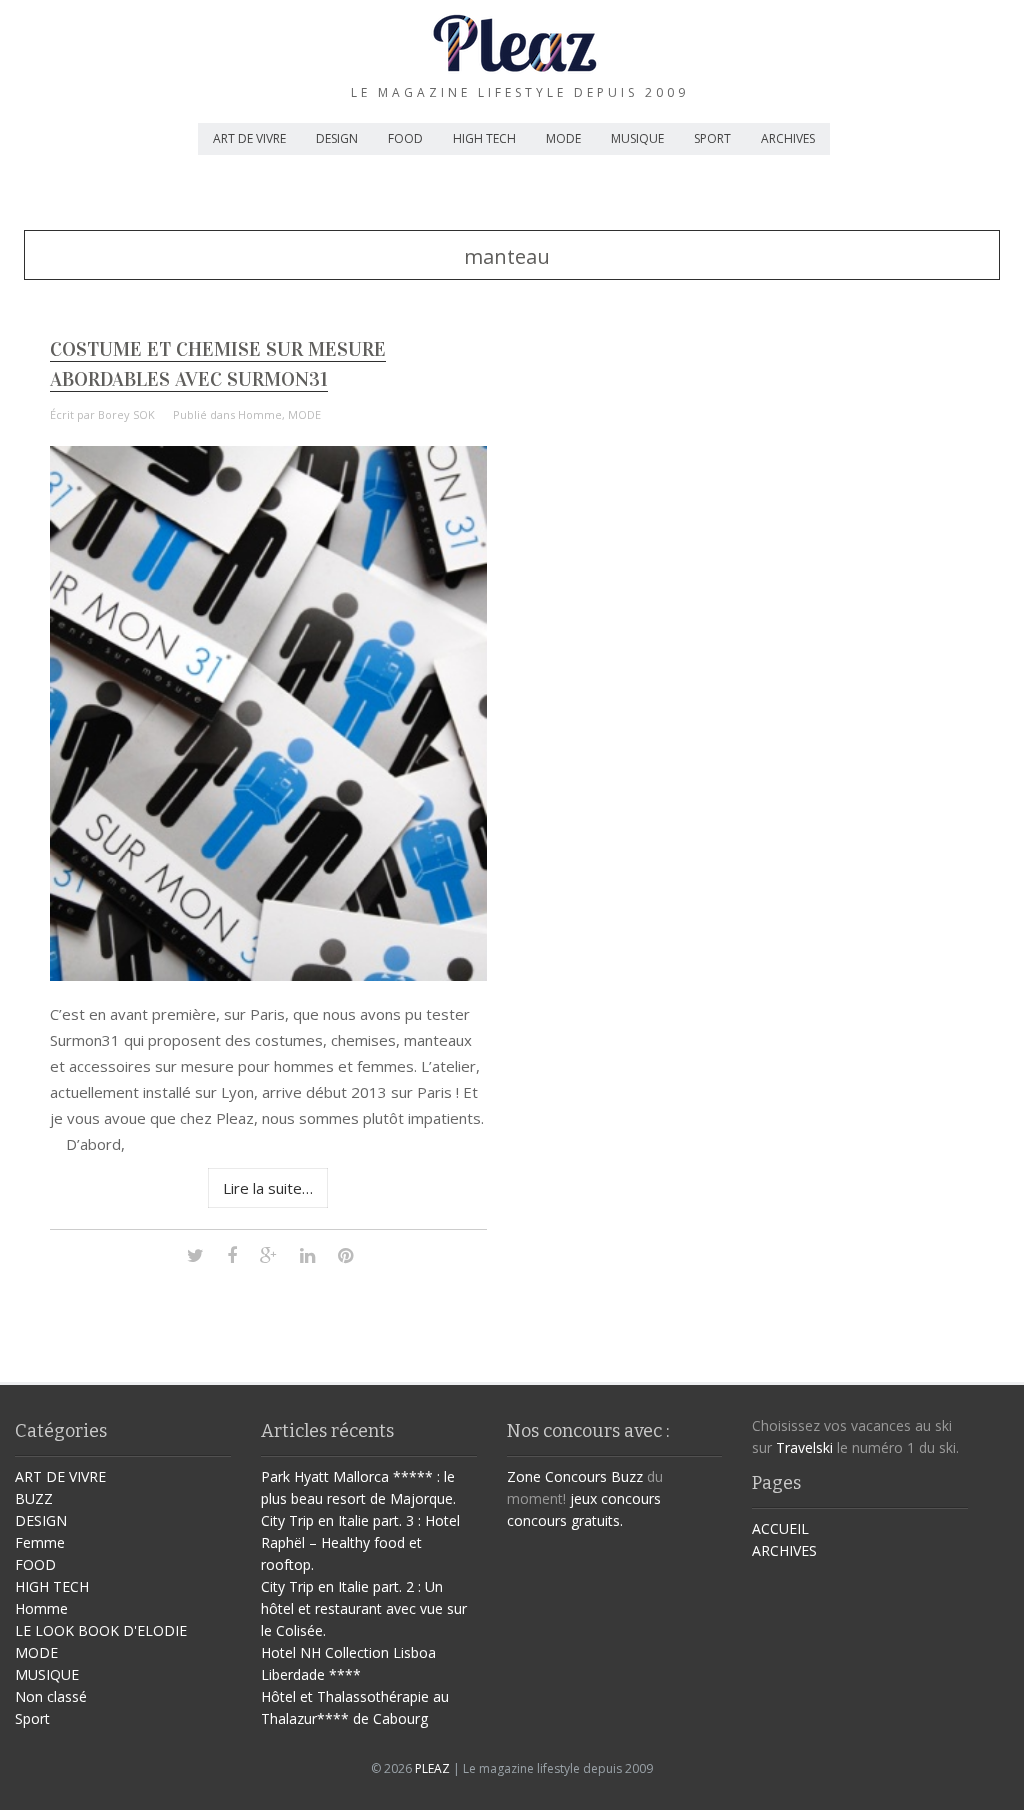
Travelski (804, 1447)
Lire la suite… (268, 1188)
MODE (563, 138)
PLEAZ (432, 1768)
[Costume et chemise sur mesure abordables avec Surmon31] (269, 975)
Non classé (51, 1696)
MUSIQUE (637, 138)
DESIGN (337, 138)
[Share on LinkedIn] (307, 1254)
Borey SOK (126, 414)
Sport (32, 1718)
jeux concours (615, 1498)
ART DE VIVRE (249, 138)
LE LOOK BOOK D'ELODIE (101, 1630)
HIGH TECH (484, 138)
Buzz (627, 1476)
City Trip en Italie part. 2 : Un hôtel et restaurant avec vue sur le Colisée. (364, 1608)
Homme (260, 414)
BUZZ (34, 1498)
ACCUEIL (780, 1528)
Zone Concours (557, 1476)
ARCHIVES (788, 138)
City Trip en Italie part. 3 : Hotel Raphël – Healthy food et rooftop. (360, 1542)
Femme (40, 1542)
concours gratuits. (565, 1520)
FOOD (405, 138)
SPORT (712, 138)
